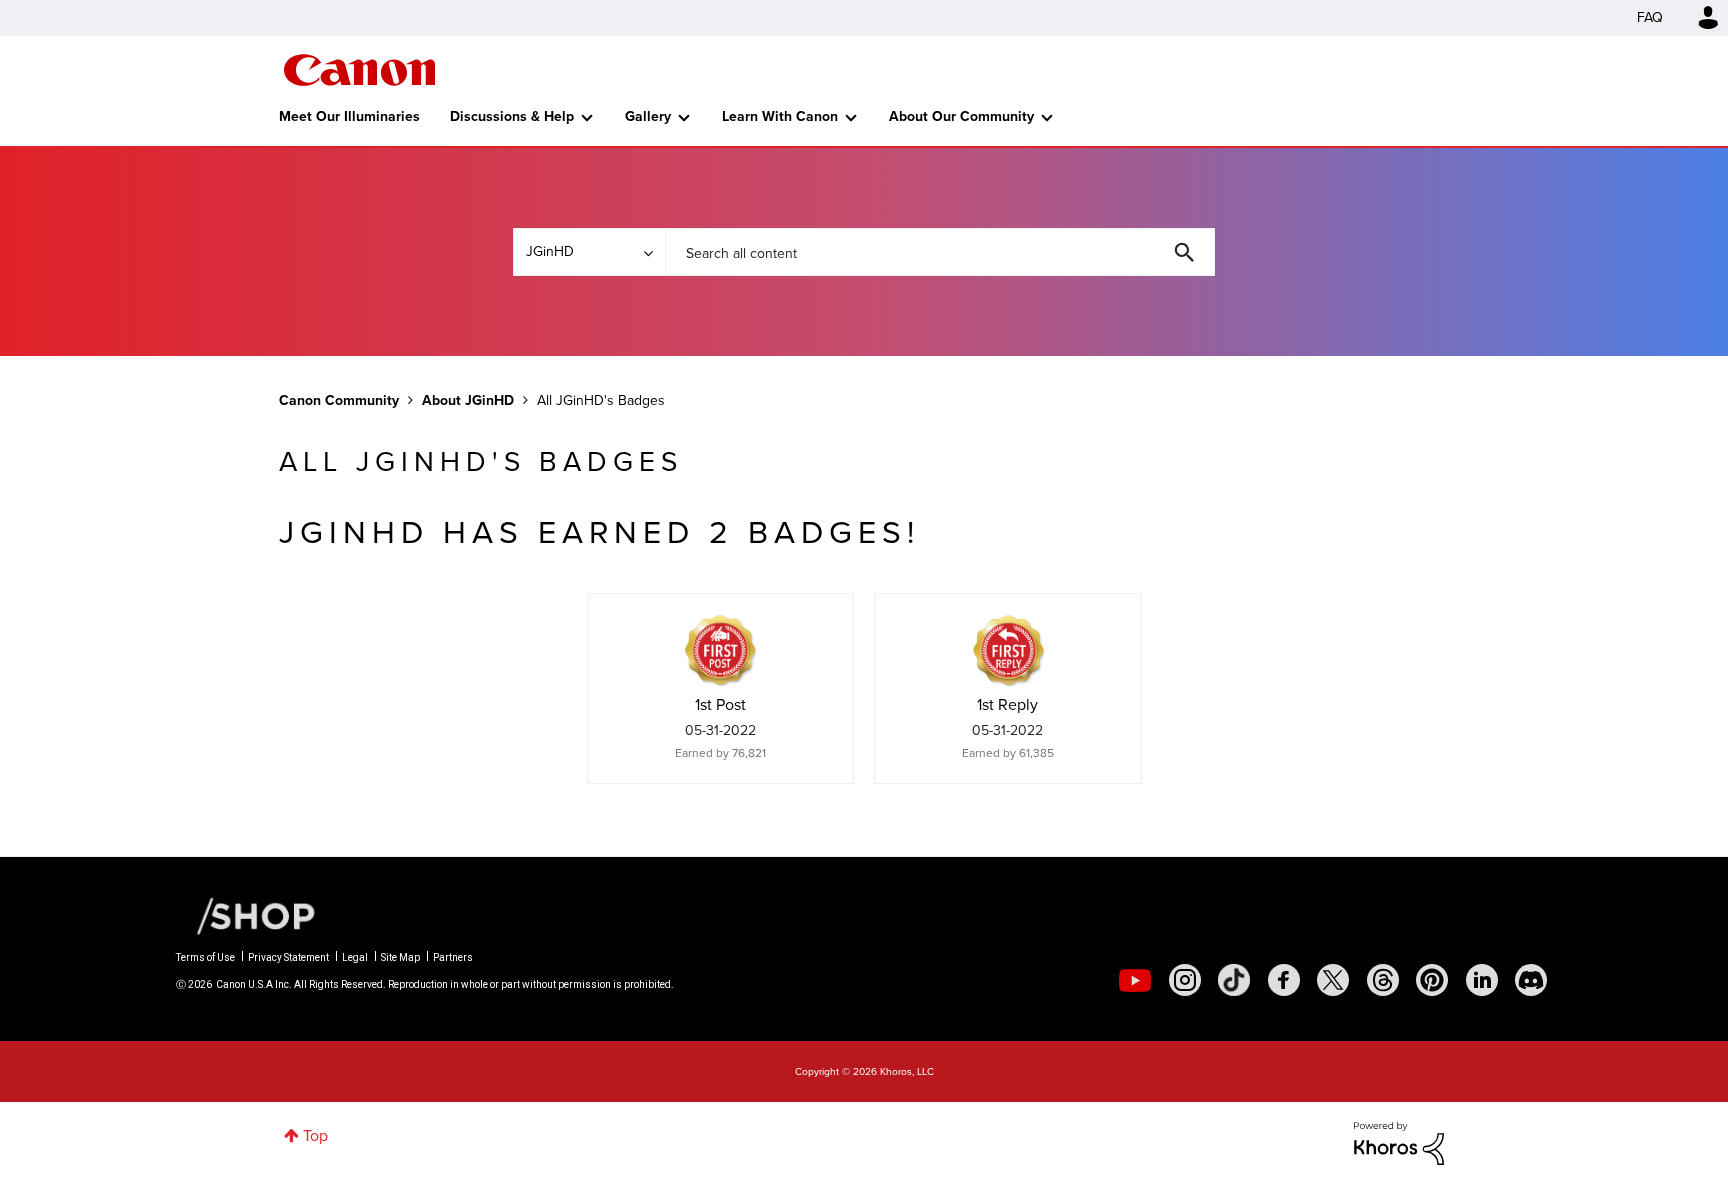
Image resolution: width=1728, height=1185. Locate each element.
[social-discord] (1531, 980)
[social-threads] (1383, 980)
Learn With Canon (780, 116)
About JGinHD (468, 400)
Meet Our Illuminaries (349, 116)
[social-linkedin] (1482, 980)
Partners (453, 957)
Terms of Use (205, 957)
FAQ (1650, 17)
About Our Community (961, 116)
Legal (355, 957)
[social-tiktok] (1234, 980)
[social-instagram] (1185, 980)
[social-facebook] (1284, 980)
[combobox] (940, 252)
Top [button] (315, 1135)
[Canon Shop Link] (246, 915)
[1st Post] (720, 650)
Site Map (400, 957)
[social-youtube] (1135, 980)
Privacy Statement (288, 957)
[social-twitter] (1333, 980)
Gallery (648, 116)
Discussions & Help (512, 116)
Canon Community (359, 70)
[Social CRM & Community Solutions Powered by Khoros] (1399, 1141)
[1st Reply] (1008, 650)
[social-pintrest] (1432, 980)
